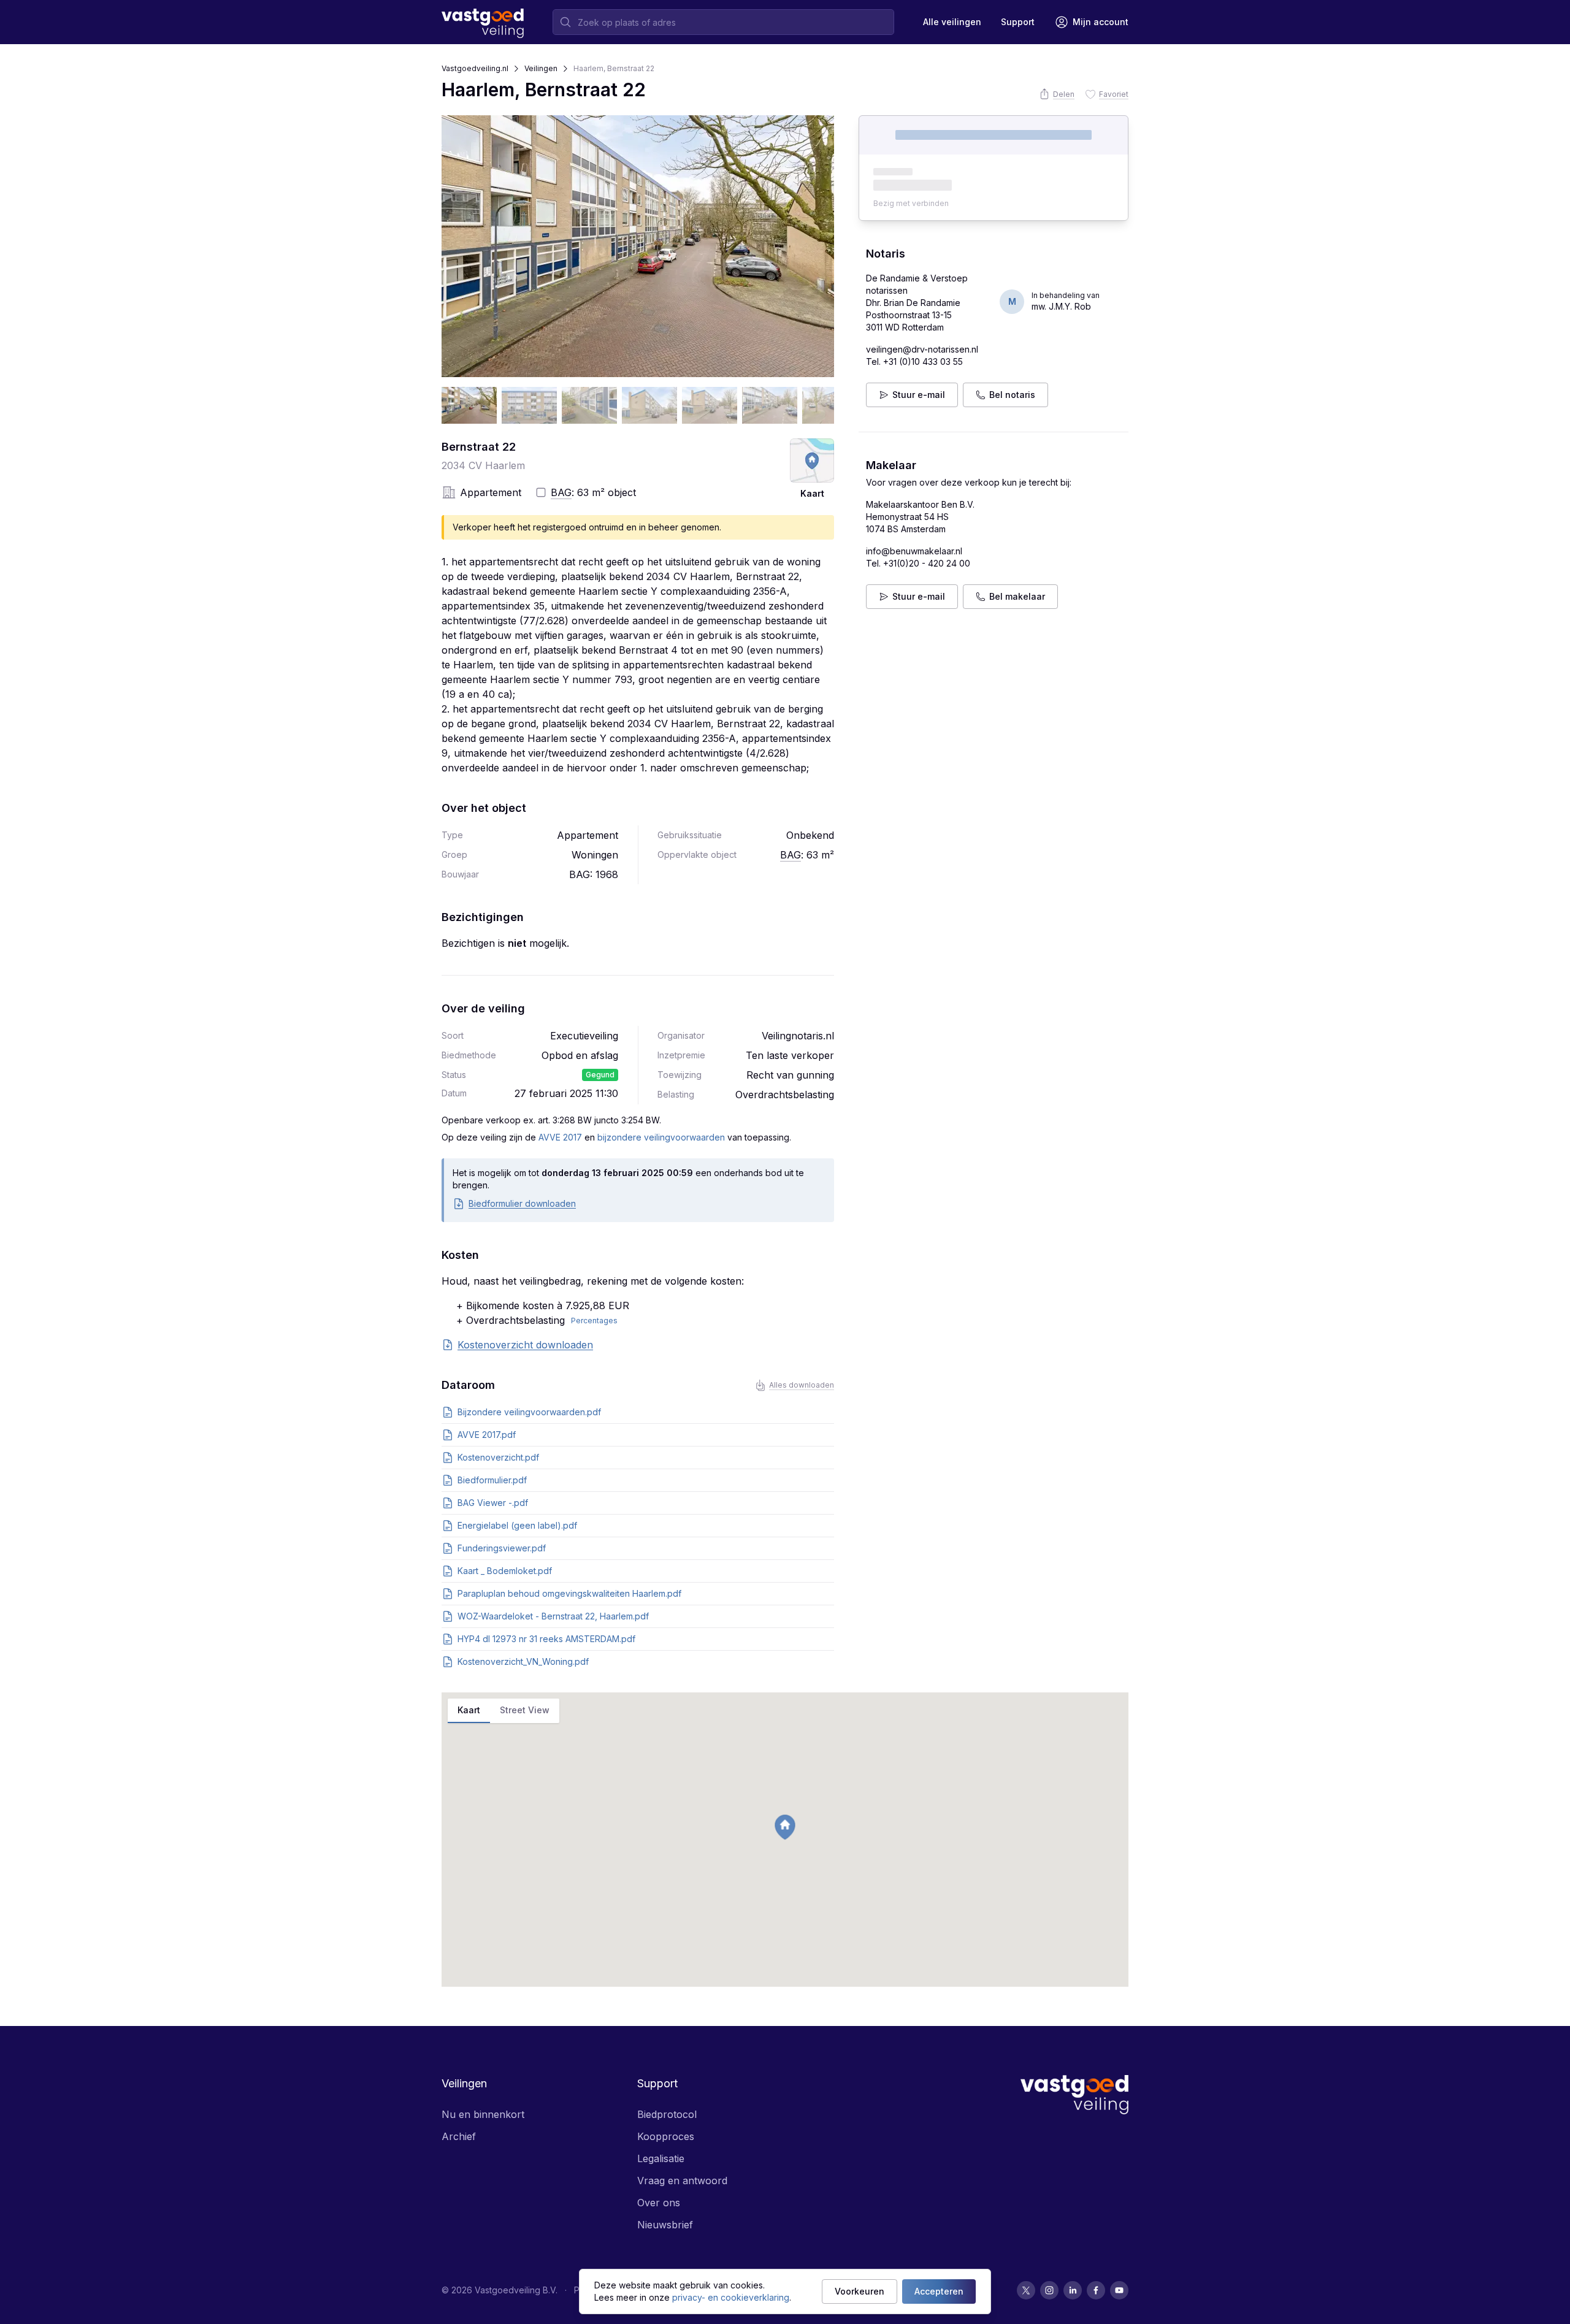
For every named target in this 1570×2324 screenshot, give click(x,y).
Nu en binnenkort (483, 2114)
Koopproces (666, 2136)
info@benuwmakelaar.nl (914, 551)
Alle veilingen (952, 22)
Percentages (594, 1321)
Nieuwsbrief (665, 2225)
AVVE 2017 (560, 1137)
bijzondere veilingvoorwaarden (661, 1137)
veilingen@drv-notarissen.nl (922, 349)
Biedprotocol (667, 2114)
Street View (525, 1710)
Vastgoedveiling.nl (475, 68)
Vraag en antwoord (682, 2181)
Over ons (659, 2203)
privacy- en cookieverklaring (731, 2297)
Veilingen (541, 68)
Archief (459, 2136)
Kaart (469, 1710)
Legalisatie (661, 2158)
